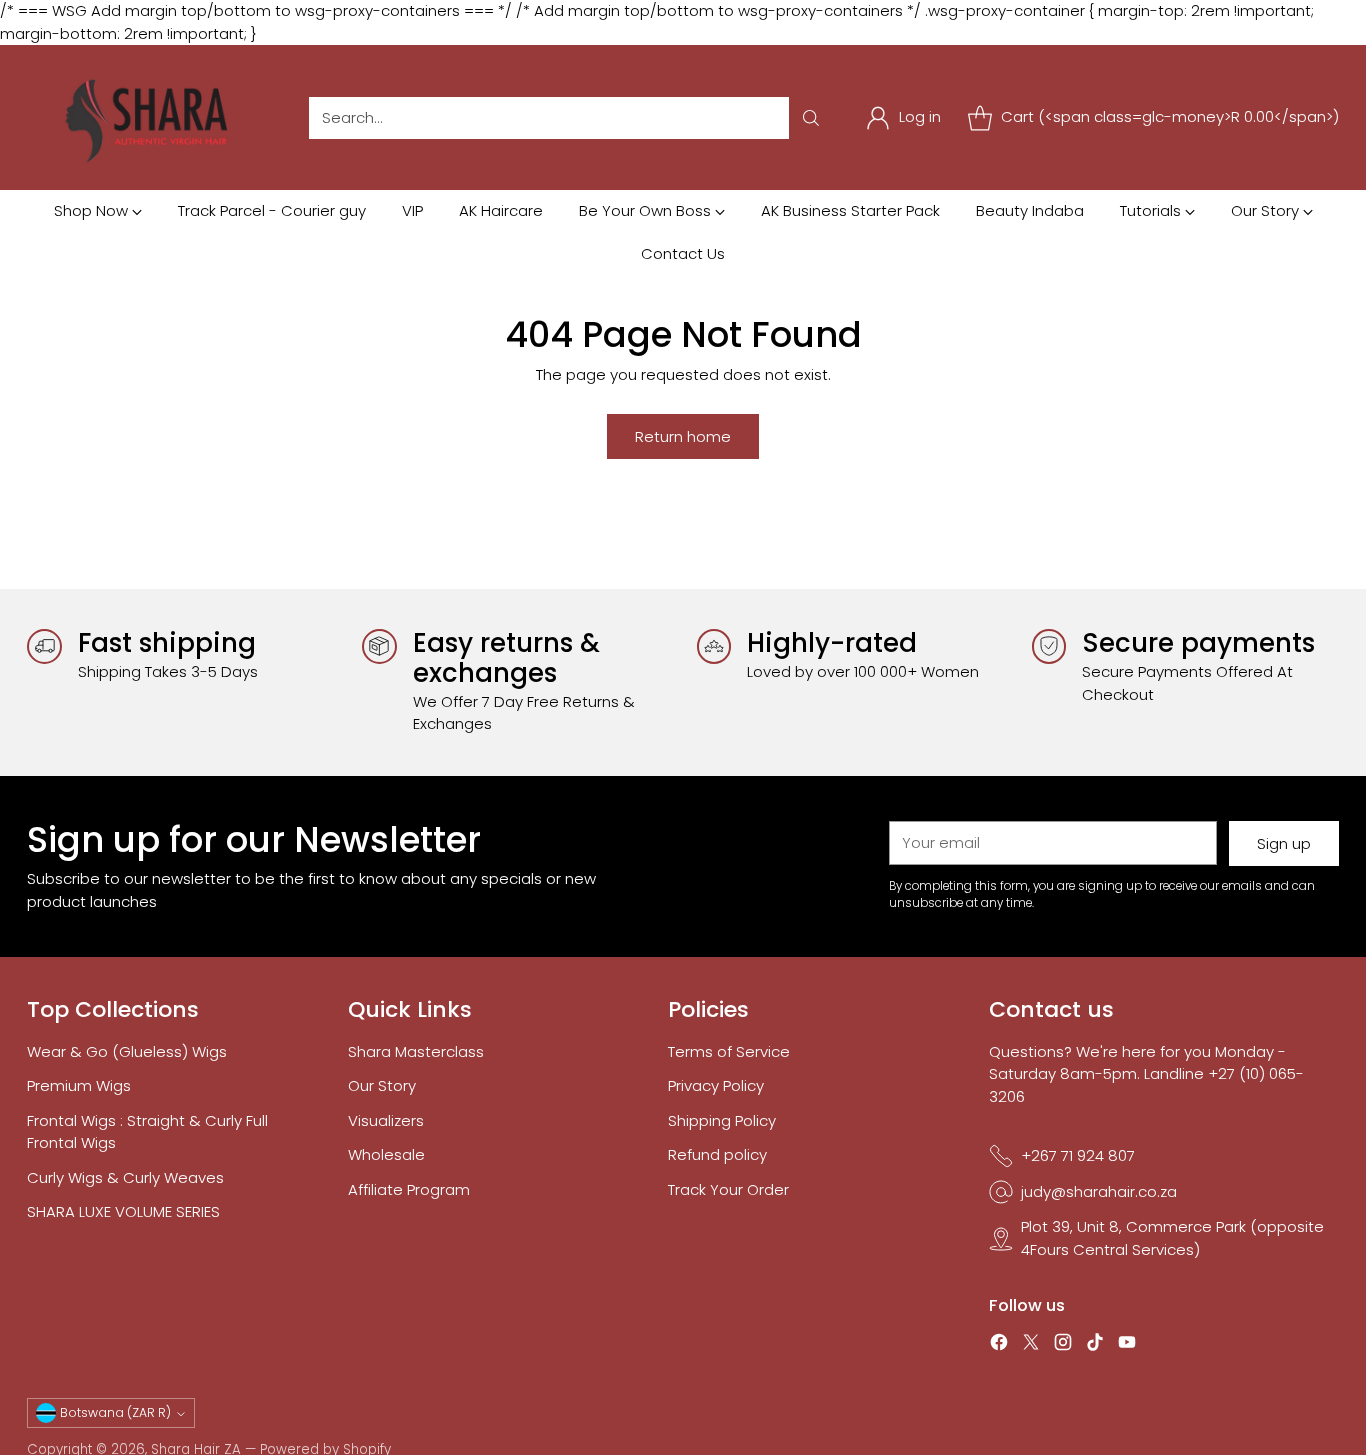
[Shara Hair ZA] (152, 117)
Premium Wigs (79, 1085)
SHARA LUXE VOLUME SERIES (123, 1211)
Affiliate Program (409, 1189)
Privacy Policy (716, 1085)
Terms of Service (729, 1051)
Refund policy (717, 1154)
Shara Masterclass (416, 1051)
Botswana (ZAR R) (115, 1412)
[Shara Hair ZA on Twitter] (1031, 1345)
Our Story (382, 1085)
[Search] (811, 118)
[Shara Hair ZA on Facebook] (999, 1345)
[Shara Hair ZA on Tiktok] (1095, 1345)
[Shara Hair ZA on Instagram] (1063, 1345)
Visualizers (386, 1120)
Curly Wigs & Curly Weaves (125, 1177)
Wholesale (386, 1154)
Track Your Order (728, 1189)
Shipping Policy (722, 1120)
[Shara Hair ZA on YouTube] (1127, 1345)
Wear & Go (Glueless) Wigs (127, 1051)
